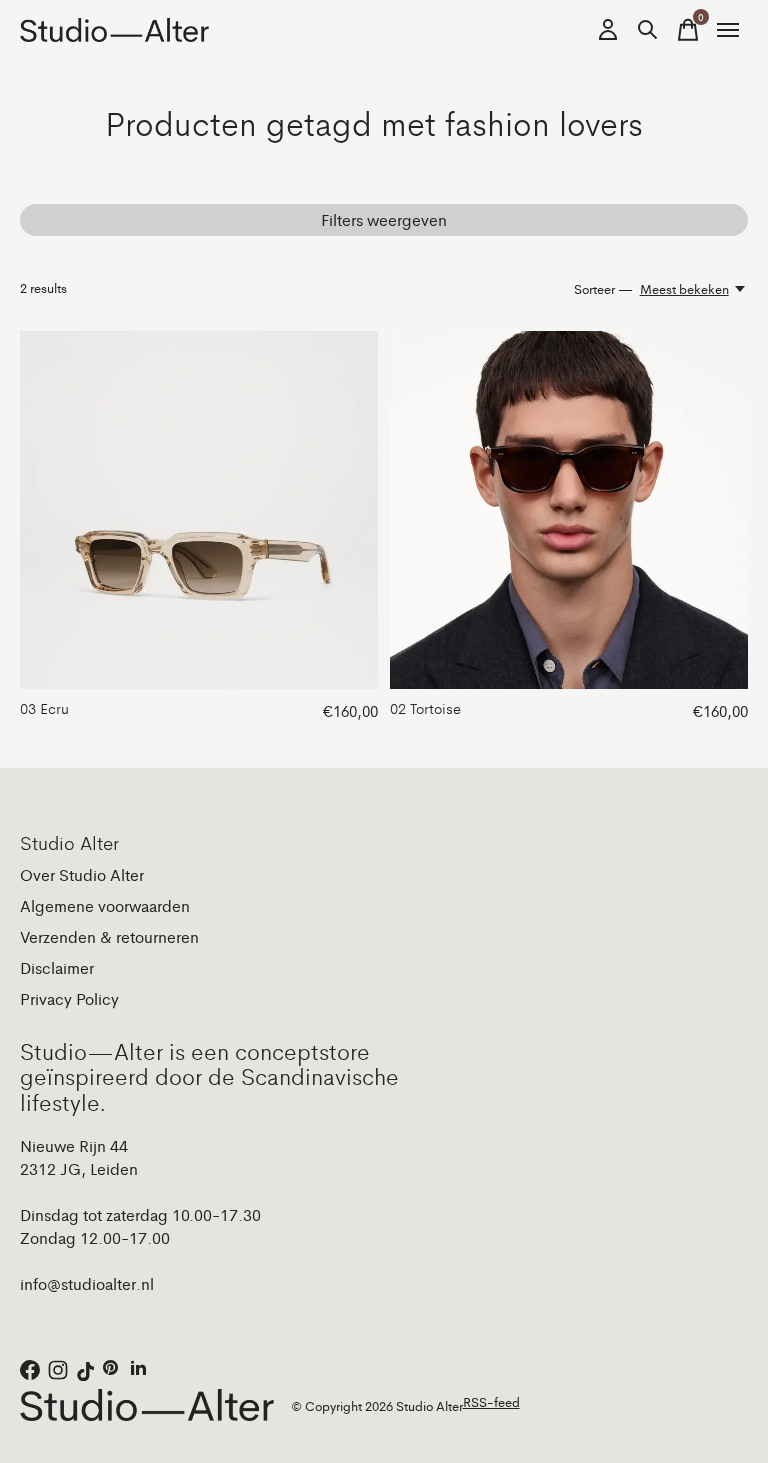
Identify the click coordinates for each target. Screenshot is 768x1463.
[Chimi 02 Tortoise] (569, 510)
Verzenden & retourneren (109, 936)
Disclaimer (57, 967)
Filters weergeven (384, 219)
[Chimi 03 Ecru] (199, 510)
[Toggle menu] (728, 30)
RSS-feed (491, 1401)
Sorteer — (603, 288)
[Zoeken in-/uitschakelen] (648, 30)
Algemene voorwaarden (105, 905)
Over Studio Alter (82, 874)
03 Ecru (44, 707)
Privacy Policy (69, 998)
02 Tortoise (425, 707)
